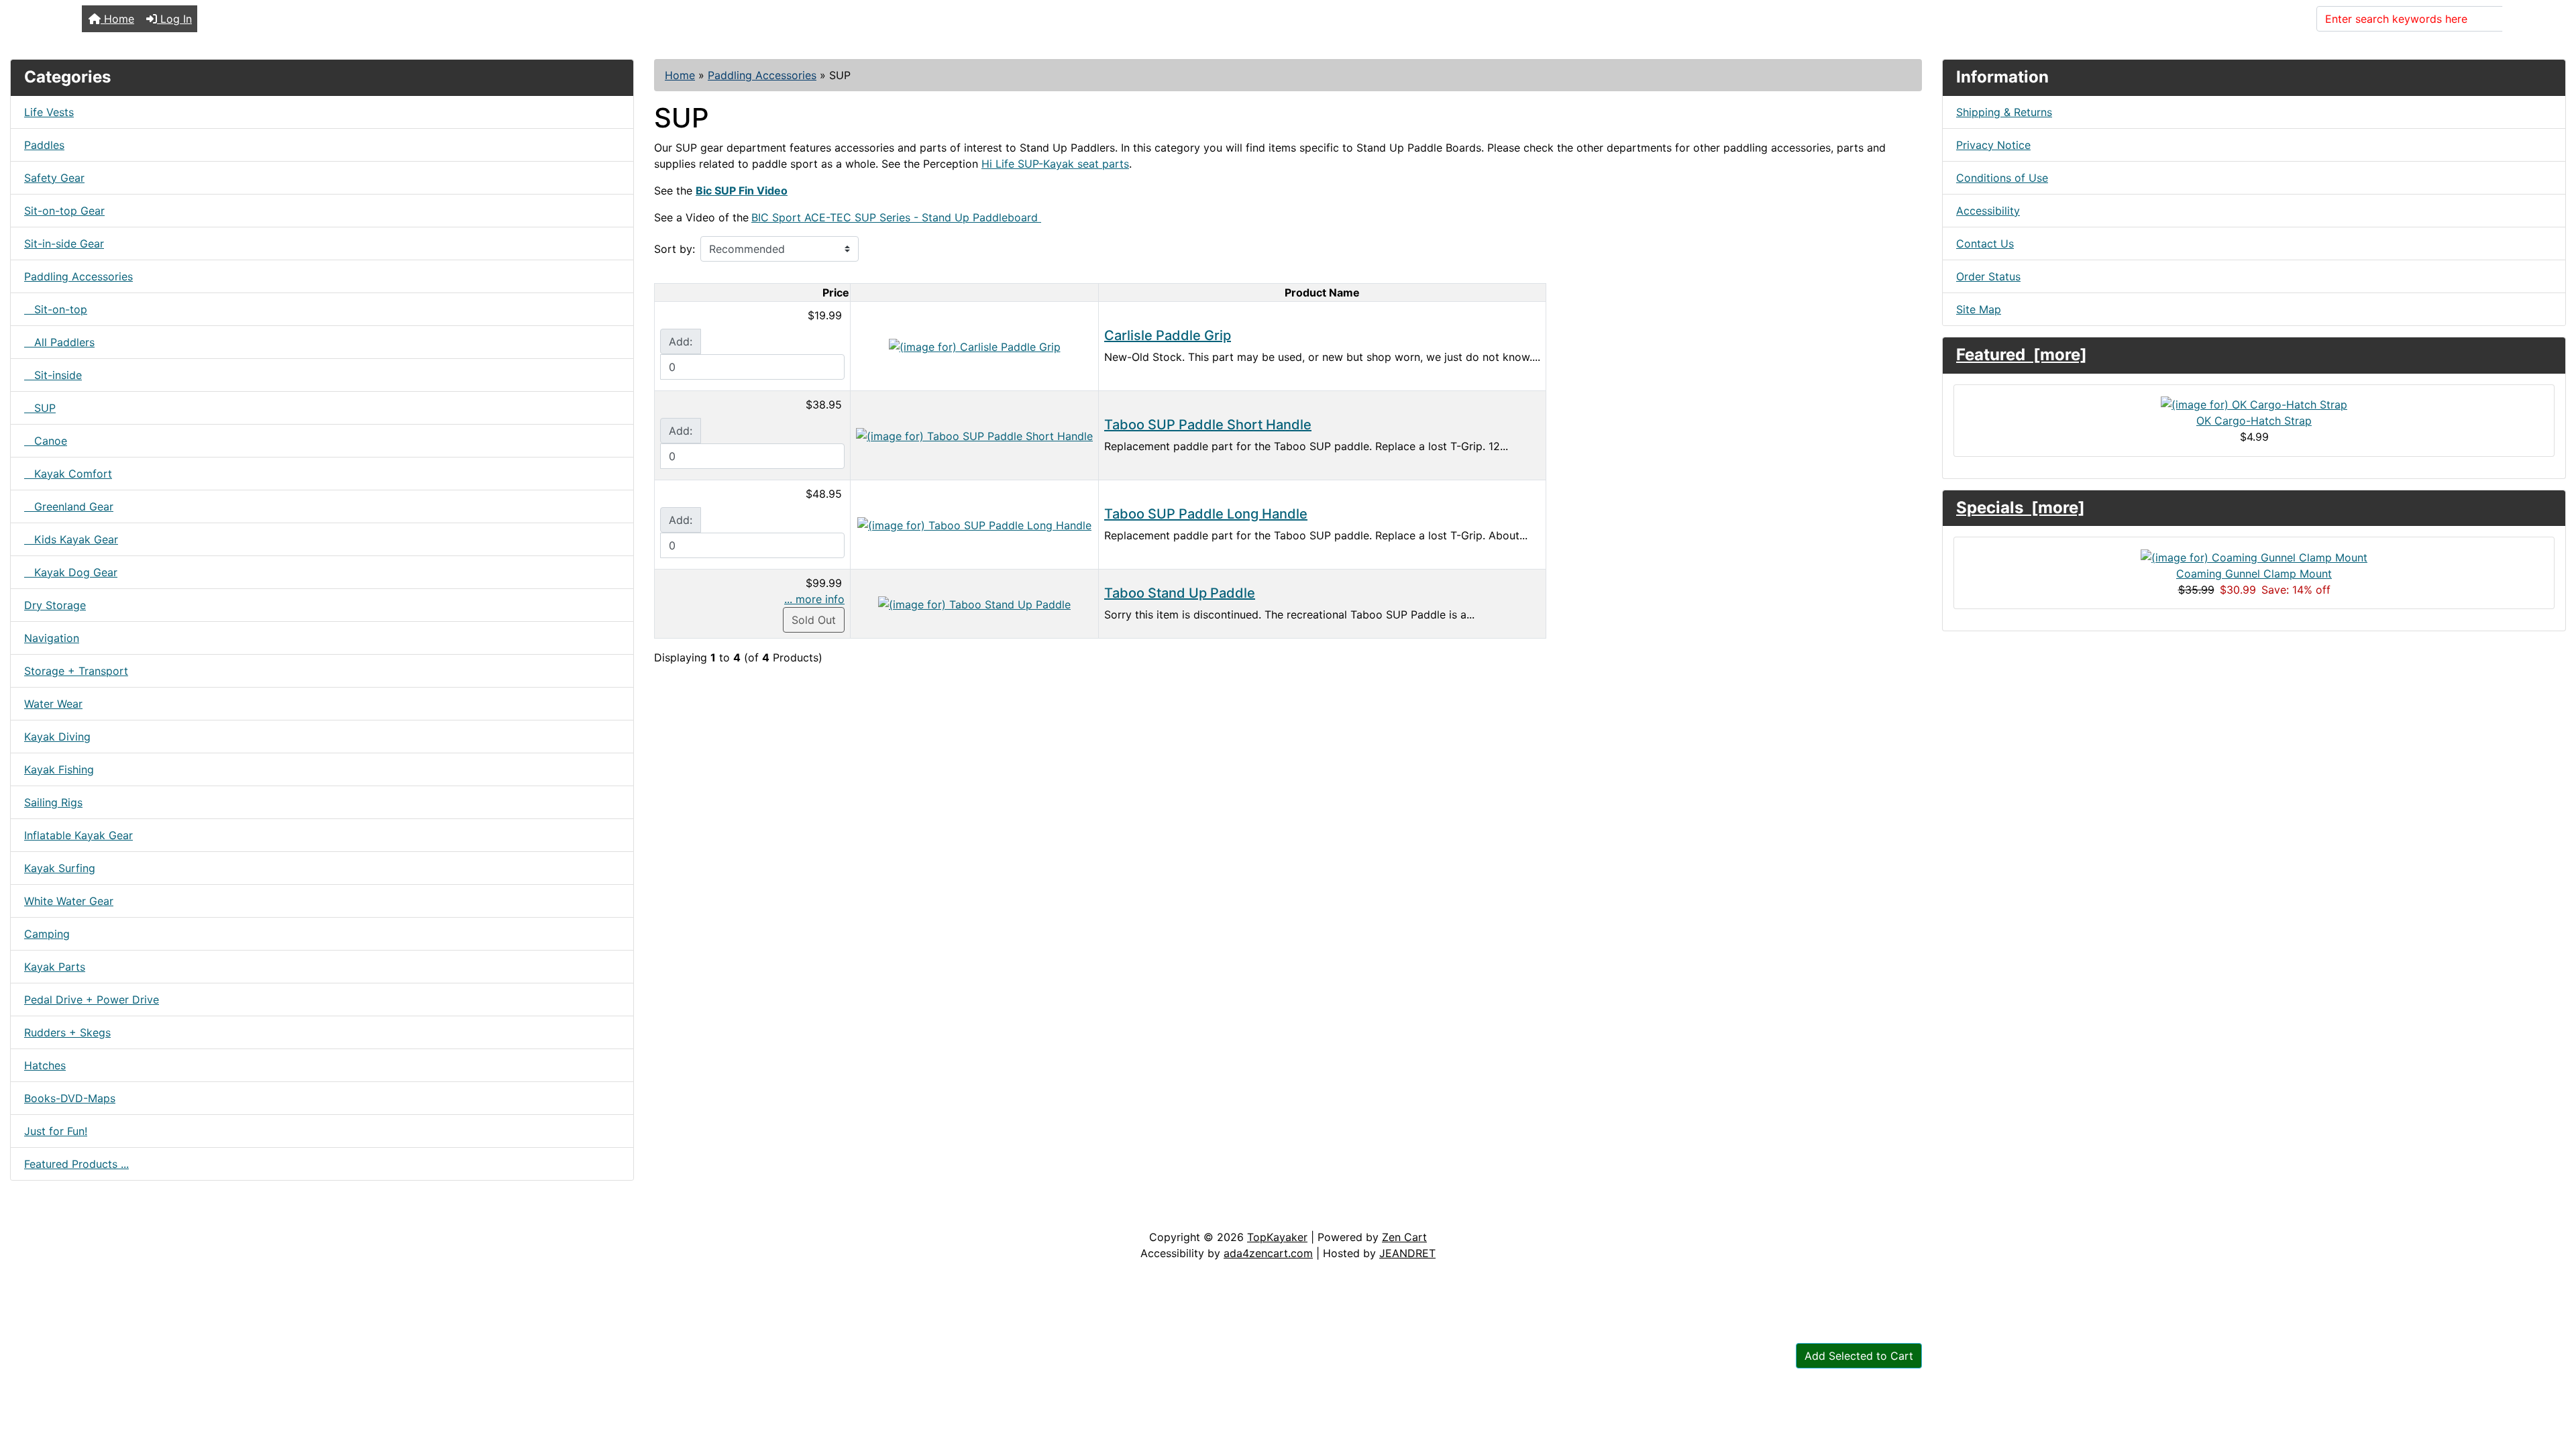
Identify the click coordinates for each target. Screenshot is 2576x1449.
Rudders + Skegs (67, 1032)
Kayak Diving (57, 737)
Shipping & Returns (2004, 112)
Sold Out (814, 620)
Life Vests (49, 112)
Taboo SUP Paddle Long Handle (1206, 514)
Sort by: (675, 249)
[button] (2551, 1383)
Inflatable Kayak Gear (78, 835)
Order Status (1988, 276)
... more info (814, 599)
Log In (174, 19)
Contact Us (1985, 244)
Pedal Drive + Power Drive (92, 1000)
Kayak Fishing (59, 769)
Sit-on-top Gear (64, 211)
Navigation (52, 638)
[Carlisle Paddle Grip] (975, 345)
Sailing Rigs (53, 802)
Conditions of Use (2002, 178)
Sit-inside (53, 375)
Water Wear (53, 704)
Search (2528, 19)
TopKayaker (1277, 1237)
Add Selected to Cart (1859, 1356)
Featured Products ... (76, 1164)
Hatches (45, 1065)
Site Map (1979, 309)
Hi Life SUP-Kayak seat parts (1055, 164)
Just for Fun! (56, 1131)
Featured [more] (2022, 355)
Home (117, 19)
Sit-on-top (56, 309)
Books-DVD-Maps (70, 1098)
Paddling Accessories (762, 75)
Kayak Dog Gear (71, 572)
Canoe (46, 441)
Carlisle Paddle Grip (1168, 335)
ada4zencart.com (1268, 1253)
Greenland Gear (69, 506)
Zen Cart (1404, 1237)
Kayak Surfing (60, 868)
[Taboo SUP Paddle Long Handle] (974, 524)
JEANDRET (1407, 1253)
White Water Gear (69, 901)
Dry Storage (55, 605)
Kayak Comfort (68, 474)
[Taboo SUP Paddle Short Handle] (974, 435)
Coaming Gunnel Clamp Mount (2254, 574)
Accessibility (1988, 211)
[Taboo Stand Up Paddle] (974, 603)
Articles (41, 1216)
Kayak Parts (55, 967)
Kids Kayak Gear (71, 539)
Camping (47, 934)
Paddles (44, 145)
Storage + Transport (76, 671)
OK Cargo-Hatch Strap (2254, 421)
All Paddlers (59, 342)
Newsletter (193, 1216)
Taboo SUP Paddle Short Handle (1208, 425)
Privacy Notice (1993, 145)
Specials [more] (2021, 507)
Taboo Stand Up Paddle (1180, 593)
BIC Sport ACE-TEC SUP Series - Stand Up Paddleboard (896, 217)
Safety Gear (54, 178)
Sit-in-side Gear (64, 244)
